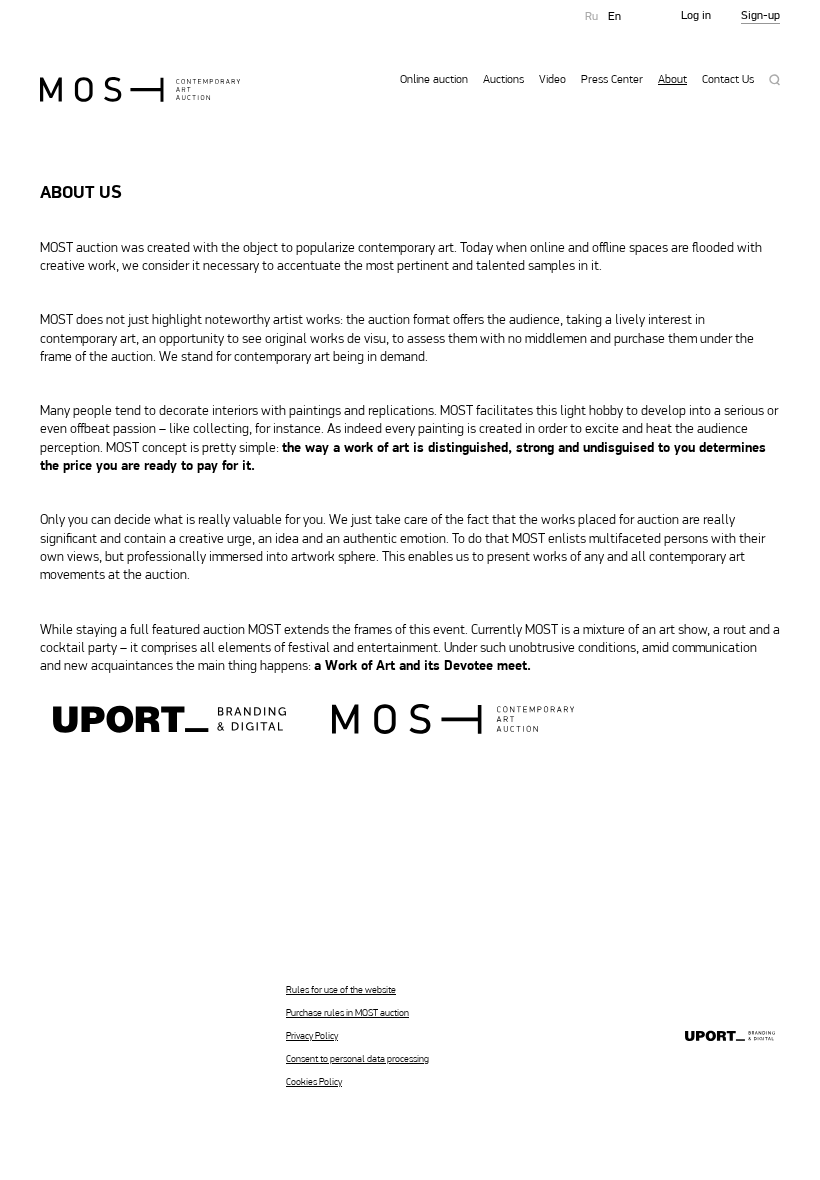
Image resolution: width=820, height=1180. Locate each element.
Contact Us (728, 80)
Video (552, 80)
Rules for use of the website (341, 990)
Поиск (774, 79)
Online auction (434, 80)
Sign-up (760, 16)
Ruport (730, 1037)
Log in (696, 16)
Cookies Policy (314, 1082)
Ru (591, 17)
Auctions (503, 80)
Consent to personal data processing (357, 1059)
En (614, 17)
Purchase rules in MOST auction (347, 1013)
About (672, 80)
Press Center (612, 80)
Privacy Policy (312, 1036)
